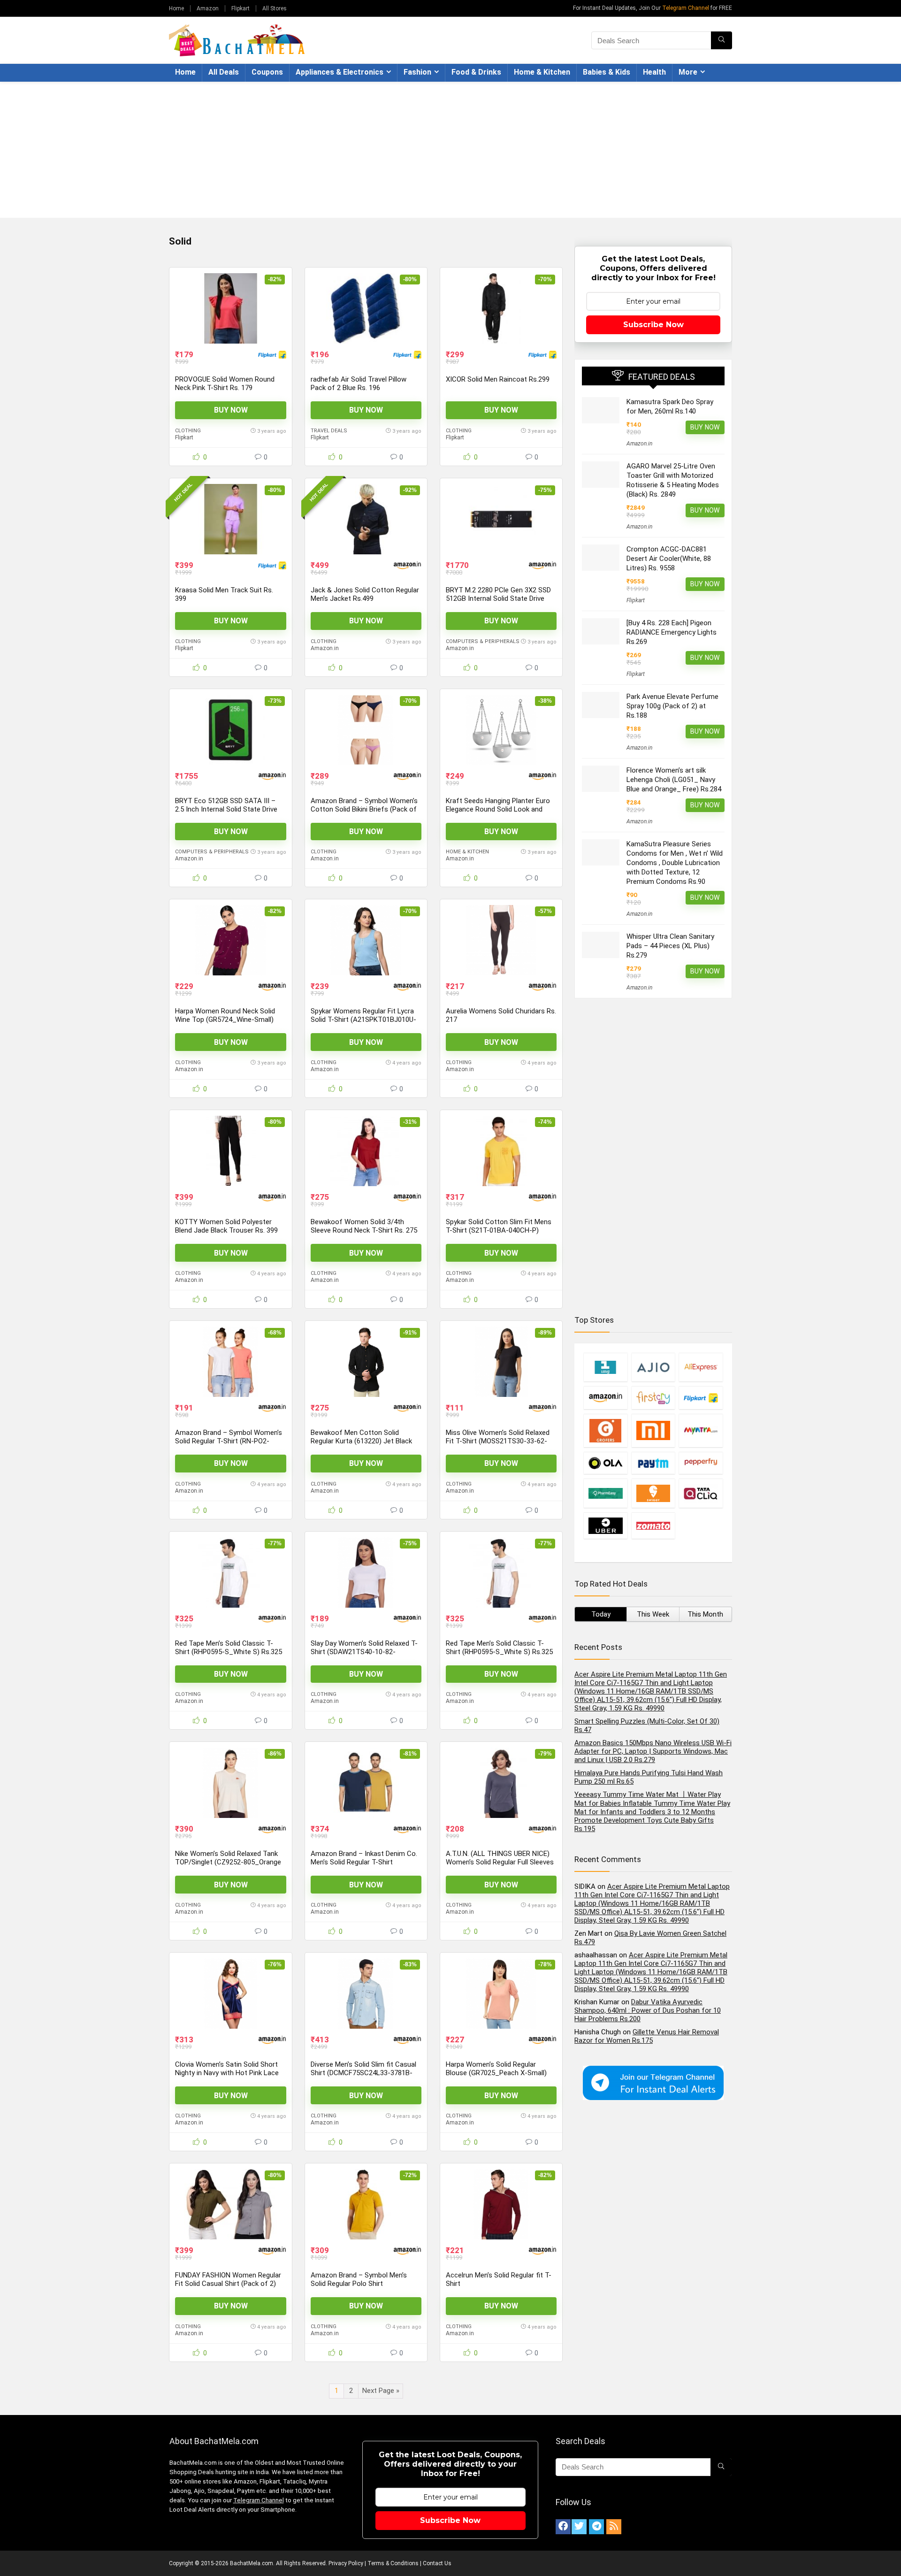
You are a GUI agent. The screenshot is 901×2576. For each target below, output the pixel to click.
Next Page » (381, 2391)
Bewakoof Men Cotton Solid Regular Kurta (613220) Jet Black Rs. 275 (361, 1441)
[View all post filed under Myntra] (701, 1430)
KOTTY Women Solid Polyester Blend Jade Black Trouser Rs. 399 (226, 1226)
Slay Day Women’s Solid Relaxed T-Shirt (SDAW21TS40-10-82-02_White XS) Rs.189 (364, 1652)
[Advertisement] (450, 152)
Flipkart (241, 8)
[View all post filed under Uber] (605, 1526)
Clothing (188, 431)
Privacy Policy (346, 2563)
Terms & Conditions (393, 2563)
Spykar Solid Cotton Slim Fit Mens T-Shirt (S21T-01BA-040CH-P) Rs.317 (499, 1230)
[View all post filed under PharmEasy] (605, 1493)
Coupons (267, 72)
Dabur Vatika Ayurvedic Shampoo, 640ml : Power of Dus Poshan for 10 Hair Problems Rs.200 (648, 2010)
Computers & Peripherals (483, 641)
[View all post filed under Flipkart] (701, 1398)
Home (176, 8)
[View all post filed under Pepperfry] (701, 1463)
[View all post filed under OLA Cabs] (605, 1463)
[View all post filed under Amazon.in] (605, 1398)
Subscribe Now (653, 325)
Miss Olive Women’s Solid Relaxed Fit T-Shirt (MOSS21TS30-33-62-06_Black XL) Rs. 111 (498, 1441)
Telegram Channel (686, 8)
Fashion (417, 72)
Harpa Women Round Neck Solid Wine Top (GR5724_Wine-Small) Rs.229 (225, 1020)
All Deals (224, 72)
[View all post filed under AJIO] (653, 1367)
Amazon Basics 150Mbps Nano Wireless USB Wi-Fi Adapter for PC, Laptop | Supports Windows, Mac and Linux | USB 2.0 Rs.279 (653, 1751)
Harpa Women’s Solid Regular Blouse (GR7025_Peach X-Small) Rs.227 (496, 2073)
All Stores (275, 8)
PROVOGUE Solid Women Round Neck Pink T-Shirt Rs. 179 (225, 383)
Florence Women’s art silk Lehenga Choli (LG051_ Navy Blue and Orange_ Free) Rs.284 (674, 780)
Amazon (208, 8)
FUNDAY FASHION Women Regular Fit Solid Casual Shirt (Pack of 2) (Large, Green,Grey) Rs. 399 (228, 2284)
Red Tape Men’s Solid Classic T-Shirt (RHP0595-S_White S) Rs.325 (229, 1648)
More (688, 72)
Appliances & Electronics (340, 72)
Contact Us (437, 2563)
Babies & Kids (607, 72)
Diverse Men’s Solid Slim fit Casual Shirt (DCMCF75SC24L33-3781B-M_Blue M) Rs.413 (363, 2073)
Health (654, 72)
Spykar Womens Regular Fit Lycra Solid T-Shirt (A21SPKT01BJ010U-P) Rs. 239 (363, 1020)
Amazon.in (325, 648)
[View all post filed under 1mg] (605, 1367)
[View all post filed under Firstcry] (653, 1398)
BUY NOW (231, 410)
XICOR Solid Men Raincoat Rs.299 (498, 379)
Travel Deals (329, 431)
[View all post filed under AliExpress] (701, 1367)
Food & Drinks (476, 72)
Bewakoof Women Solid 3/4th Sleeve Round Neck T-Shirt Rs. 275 (364, 1226)
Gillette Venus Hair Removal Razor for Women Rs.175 (647, 2036)
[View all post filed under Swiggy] (653, 1493)
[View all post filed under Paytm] (653, 1463)
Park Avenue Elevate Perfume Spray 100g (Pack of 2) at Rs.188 (672, 706)
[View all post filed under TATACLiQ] (701, 1493)
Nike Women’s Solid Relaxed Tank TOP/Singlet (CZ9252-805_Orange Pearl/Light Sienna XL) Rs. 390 (228, 1862)
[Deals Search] (722, 40)
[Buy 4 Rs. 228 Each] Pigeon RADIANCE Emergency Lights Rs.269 (672, 632)
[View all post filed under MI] (653, 1430)
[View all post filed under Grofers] (605, 1430)
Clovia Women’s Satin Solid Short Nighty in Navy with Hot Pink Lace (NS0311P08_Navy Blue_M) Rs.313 (229, 2073)
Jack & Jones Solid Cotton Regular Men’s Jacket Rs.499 (365, 594)
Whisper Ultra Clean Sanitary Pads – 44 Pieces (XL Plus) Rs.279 (670, 946)
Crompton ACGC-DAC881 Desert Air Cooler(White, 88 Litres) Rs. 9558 (669, 559)
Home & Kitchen (542, 72)
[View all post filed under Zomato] (653, 1526)
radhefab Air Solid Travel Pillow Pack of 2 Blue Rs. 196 (359, 383)
